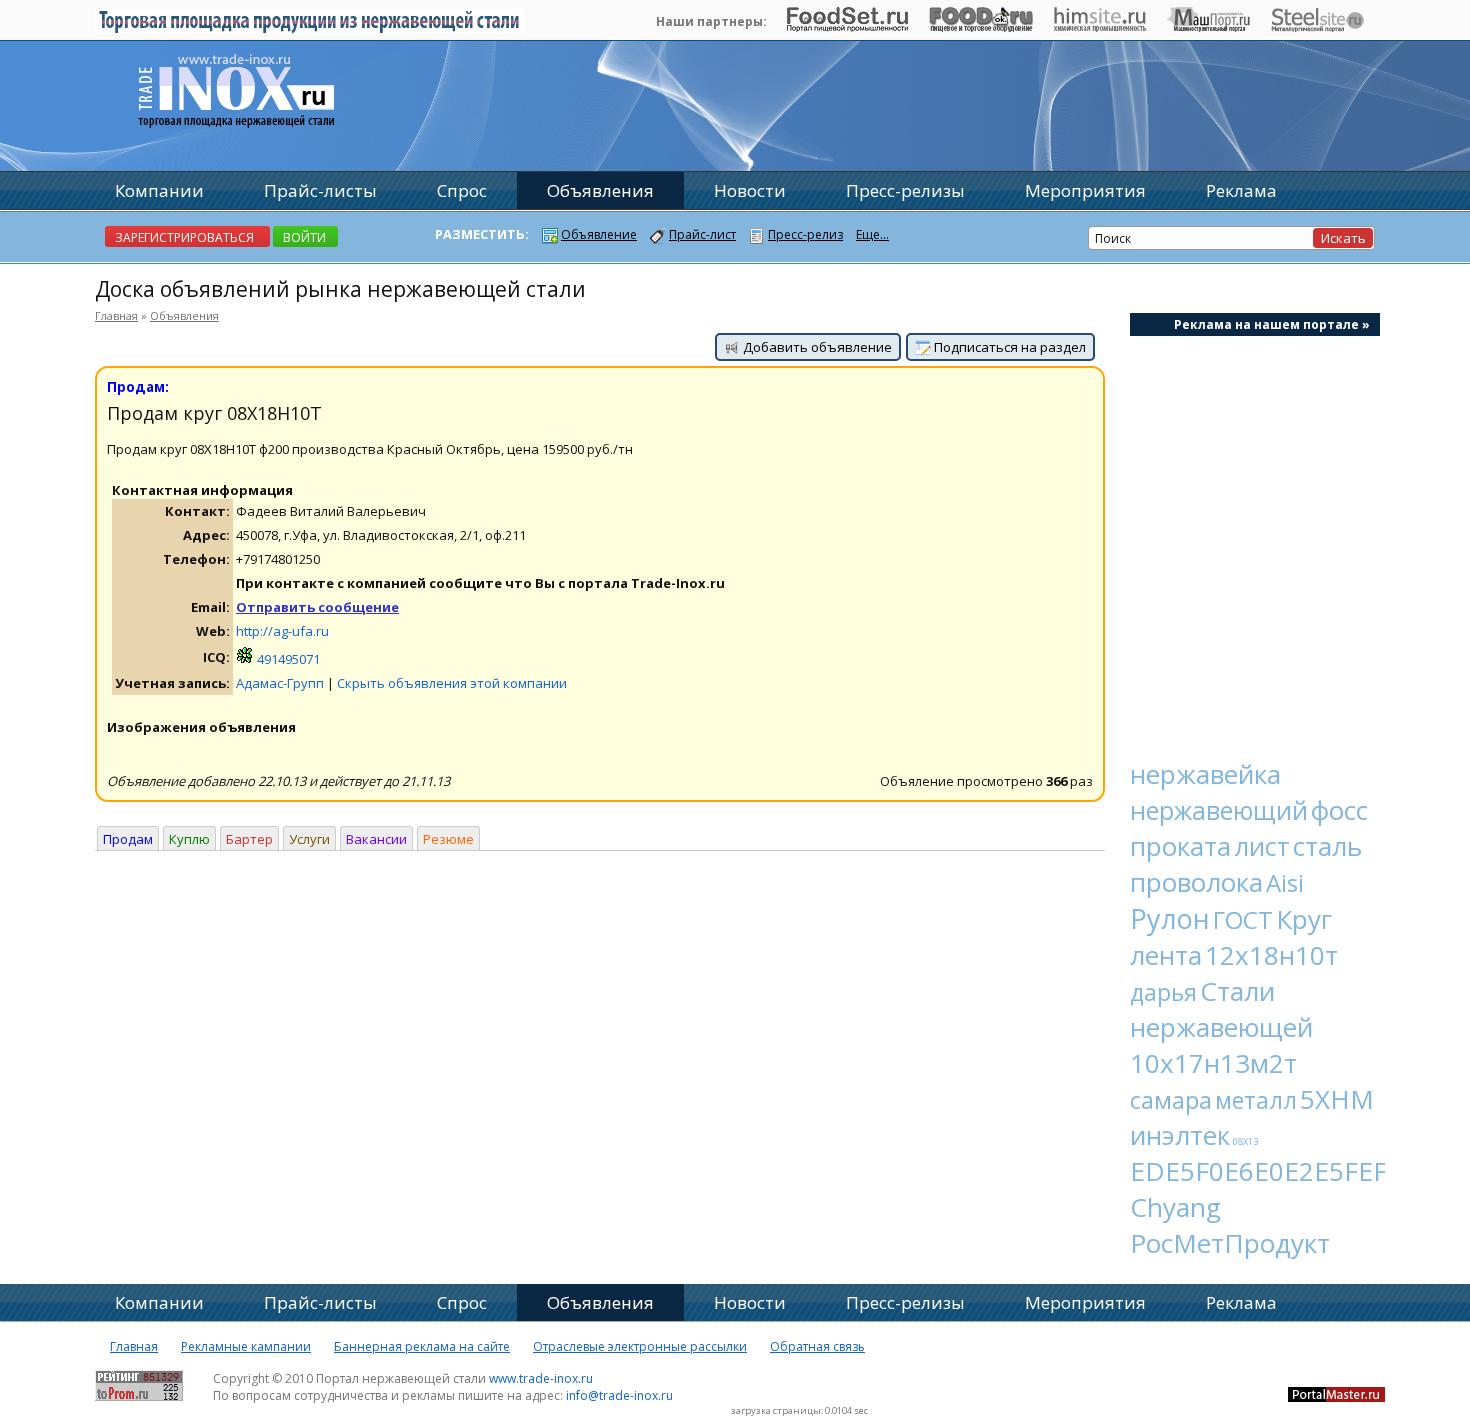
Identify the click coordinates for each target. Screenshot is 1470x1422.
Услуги (309, 839)
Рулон (1170, 918)
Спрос (462, 190)
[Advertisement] (1255, 536)
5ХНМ (1337, 1099)
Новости (750, 190)
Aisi (1285, 882)
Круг (1304, 919)
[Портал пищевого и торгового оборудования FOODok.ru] (980, 27)
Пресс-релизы (905, 190)
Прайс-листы (320, 190)
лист (1262, 846)
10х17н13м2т (1213, 1063)
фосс (1339, 810)
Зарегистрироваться (184, 237)
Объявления (184, 315)
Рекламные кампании (246, 1346)
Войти (304, 237)
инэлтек (1180, 1135)
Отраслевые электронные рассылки (640, 1346)
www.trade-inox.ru (541, 1378)
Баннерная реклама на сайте (422, 1346)
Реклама (1241, 190)
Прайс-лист (702, 234)
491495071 (287, 659)
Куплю (189, 839)
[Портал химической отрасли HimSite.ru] (1100, 27)
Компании (159, 190)
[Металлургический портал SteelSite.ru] (1317, 27)
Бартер (249, 839)
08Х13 (1245, 1141)
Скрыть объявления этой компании (452, 683)
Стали (1237, 991)
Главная (116, 315)
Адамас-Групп (280, 683)
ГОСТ (1243, 919)
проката (1180, 846)
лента (1166, 955)
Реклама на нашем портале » (1272, 324)
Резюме (448, 839)
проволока (1196, 882)
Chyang (1175, 1207)
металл (1256, 1100)
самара (1171, 1099)
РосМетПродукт (1230, 1243)
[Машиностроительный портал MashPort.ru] (1208, 27)
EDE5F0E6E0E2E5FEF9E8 (1281, 1171)
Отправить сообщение (317, 607)
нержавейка (1205, 774)
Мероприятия (1085, 190)
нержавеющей (1221, 1027)
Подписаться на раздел (1008, 347)
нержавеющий (1219, 810)
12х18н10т (1271, 955)
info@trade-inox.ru (619, 1395)
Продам (128, 839)
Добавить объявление (816, 347)
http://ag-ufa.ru (282, 631)
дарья (1163, 992)
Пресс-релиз (805, 234)
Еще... (872, 234)
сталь (1327, 846)
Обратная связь (817, 1346)
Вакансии (376, 839)
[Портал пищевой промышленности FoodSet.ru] (847, 27)
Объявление (599, 234)
